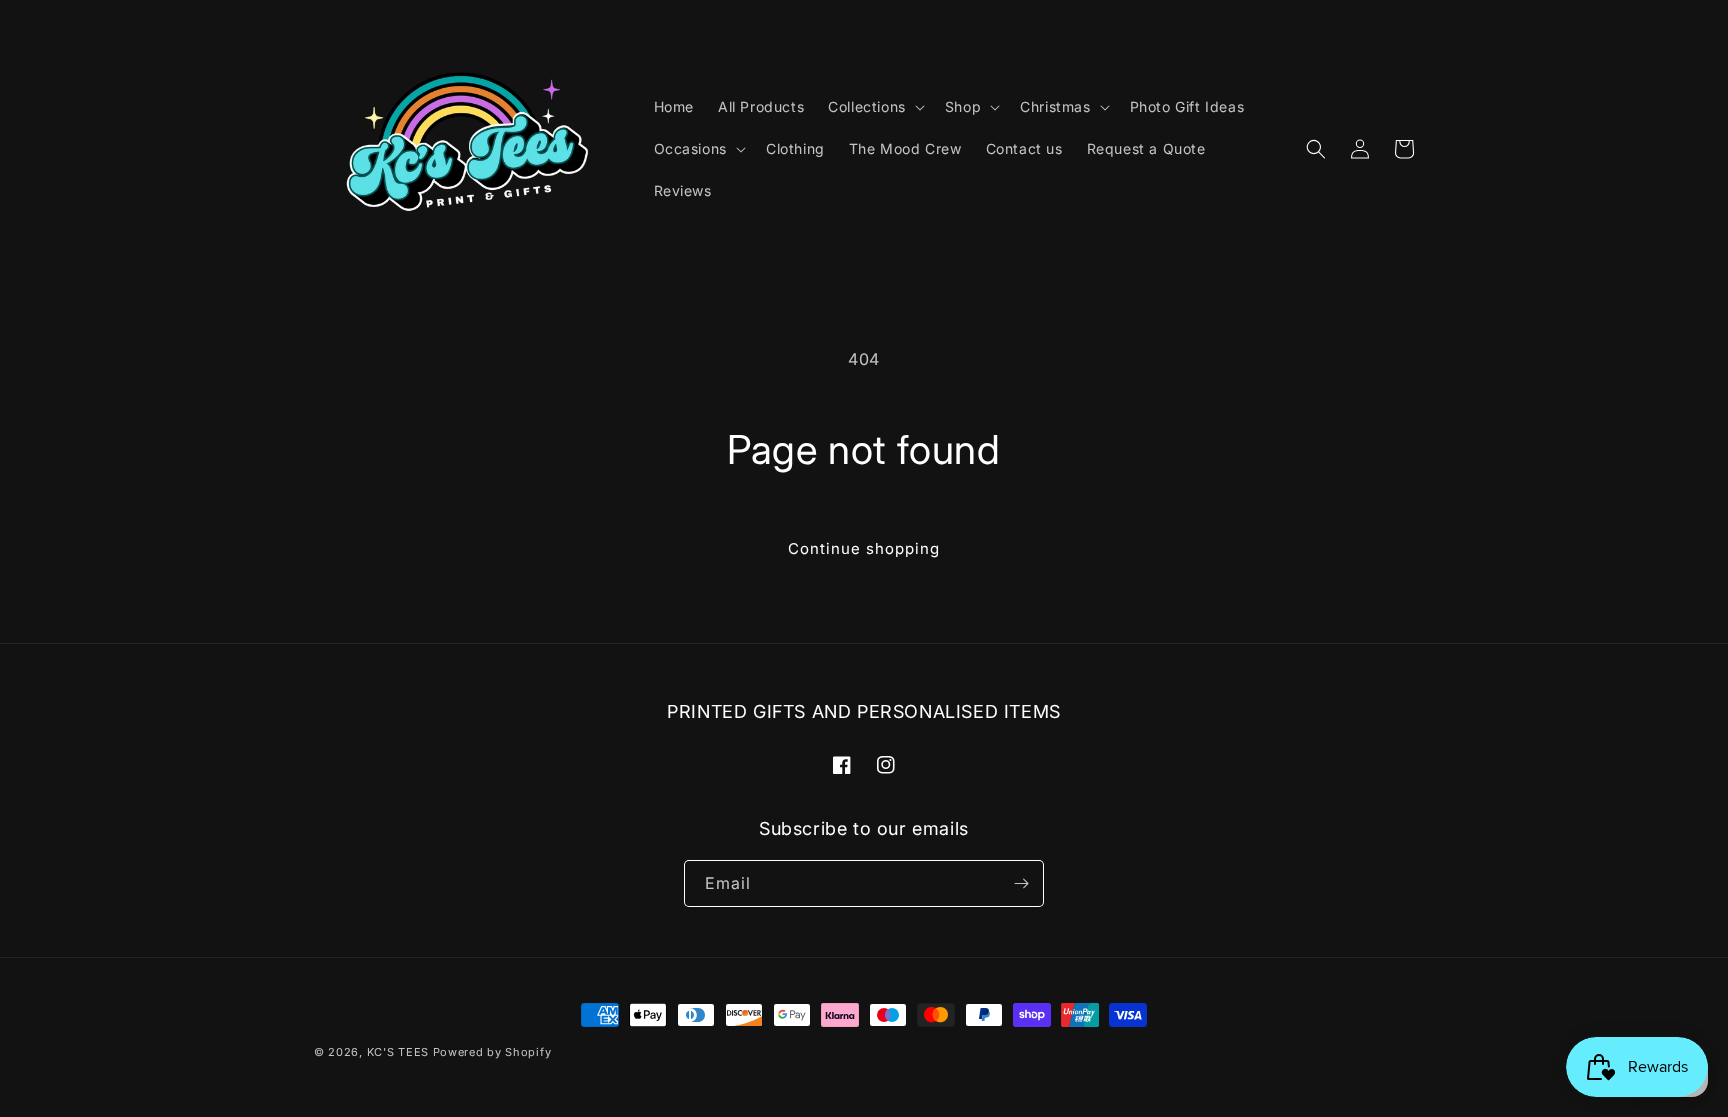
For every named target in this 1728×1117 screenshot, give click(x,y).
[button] (874, 107)
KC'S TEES (398, 1052)
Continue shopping (864, 548)
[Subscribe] (1021, 883)
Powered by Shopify (492, 1052)
